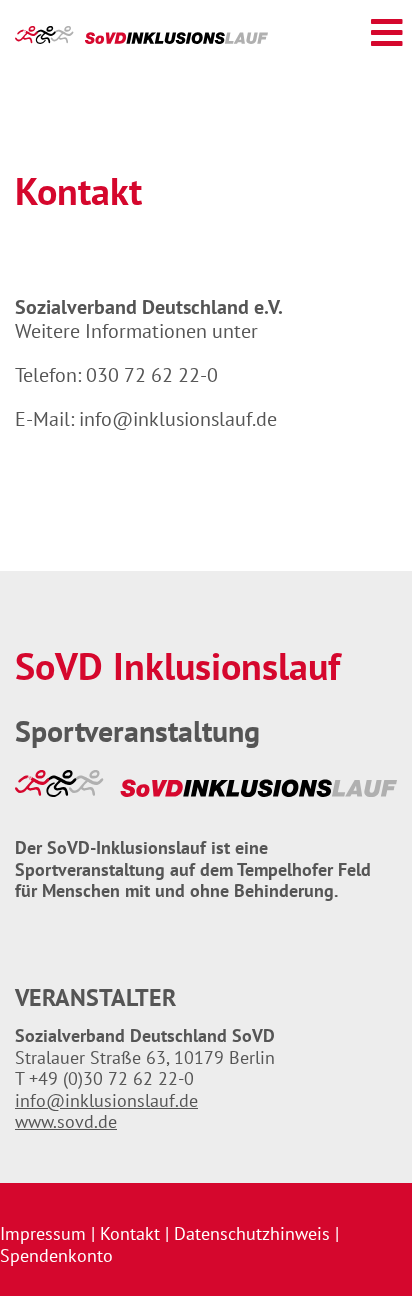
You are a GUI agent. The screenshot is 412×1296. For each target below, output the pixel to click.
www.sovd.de (66, 1121)
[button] (387, 33)
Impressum (43, 1233)
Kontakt (130, 1233)
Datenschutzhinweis (252, 1233)
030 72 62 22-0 (152, 375)
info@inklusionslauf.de (178, 419)
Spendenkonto (56, 1255)
